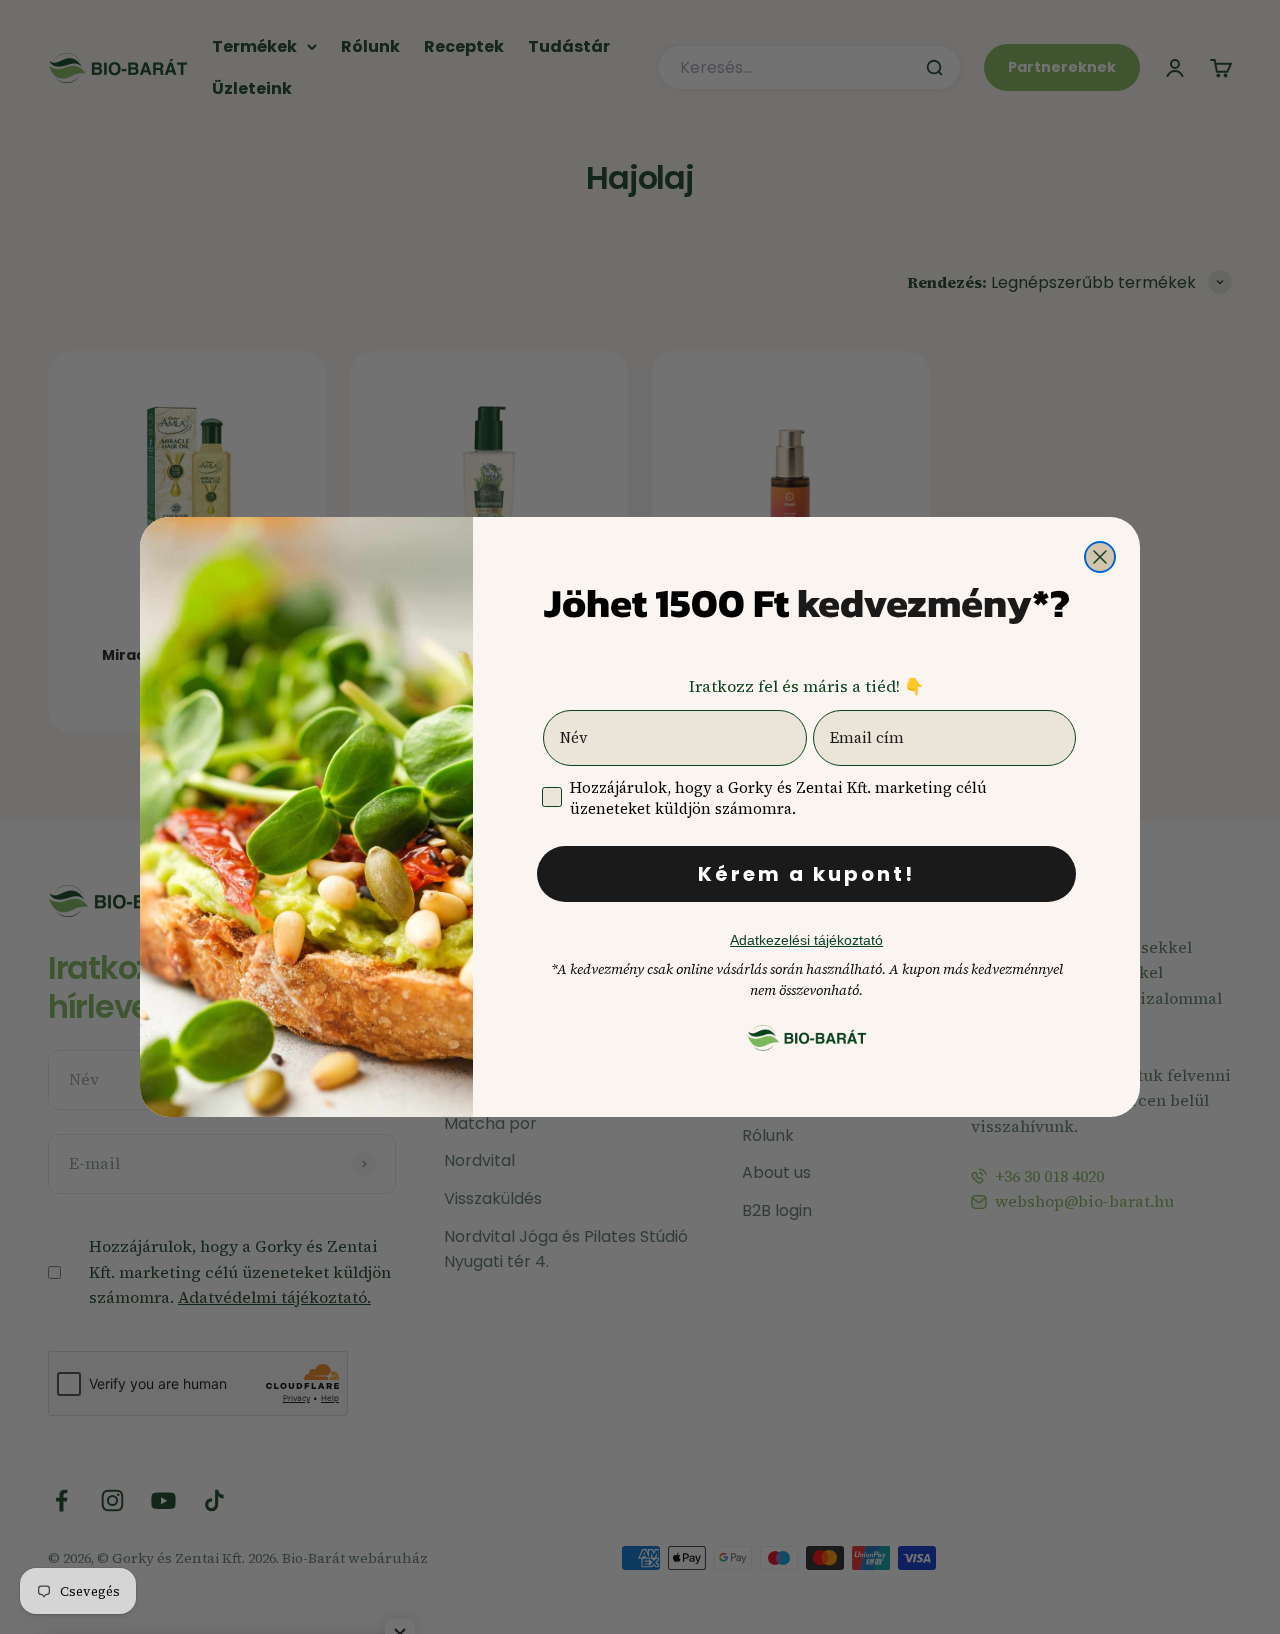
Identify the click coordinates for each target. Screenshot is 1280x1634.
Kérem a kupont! (806, 874)
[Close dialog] (1100, 557)
